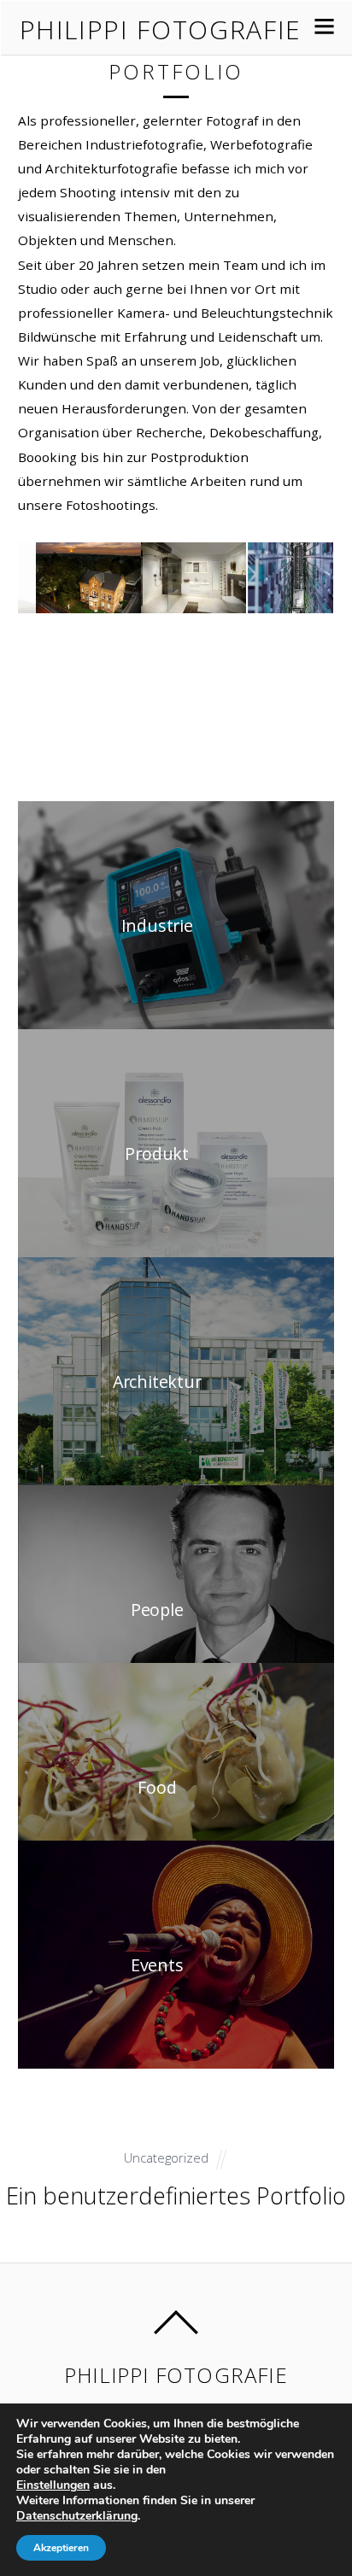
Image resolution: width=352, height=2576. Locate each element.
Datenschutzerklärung (77, 2516)
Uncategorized (166, 2157)
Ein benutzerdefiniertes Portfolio (176, 2195)
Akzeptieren (61, 2548)
